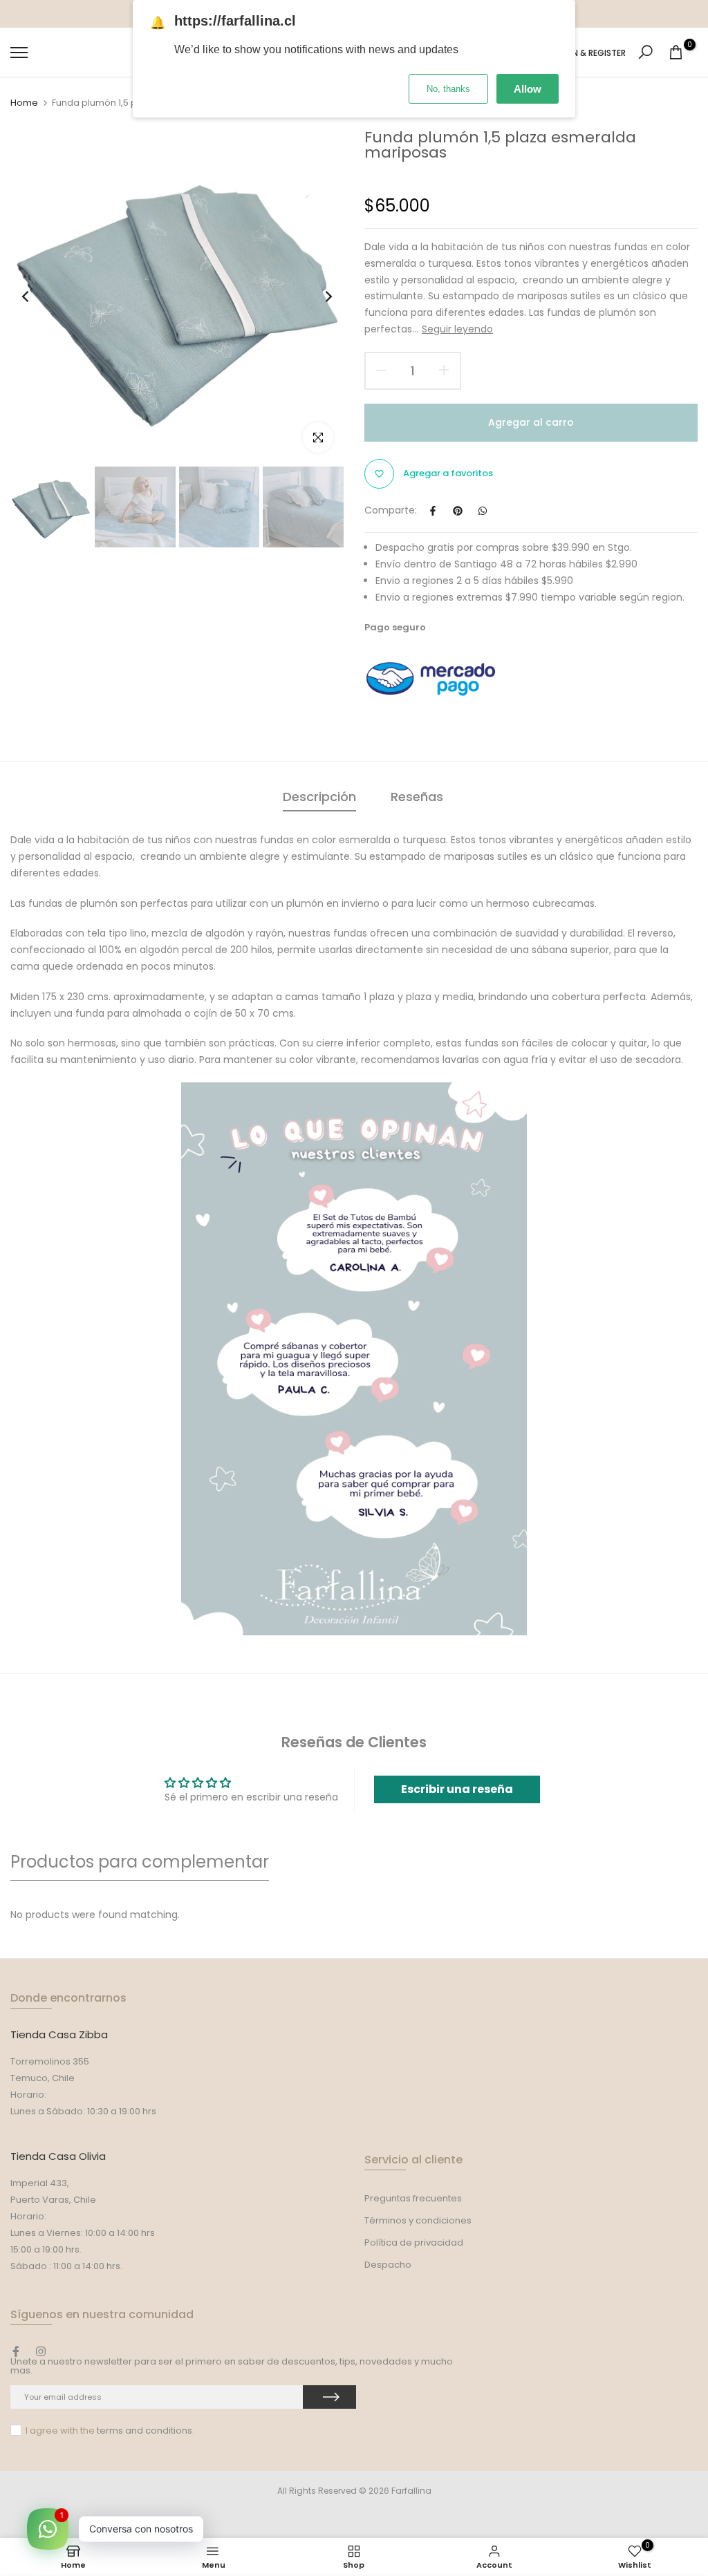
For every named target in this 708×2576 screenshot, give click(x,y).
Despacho (388, 2265)
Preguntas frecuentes (413, 2198)
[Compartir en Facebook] (433, 511)
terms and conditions (145, 2431)
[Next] (318, 297)
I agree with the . (110, 2431)
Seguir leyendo (457, 329)
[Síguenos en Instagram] (41, 2351)
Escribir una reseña (457, 1789)
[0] (676, 52)
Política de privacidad (414, 2243)
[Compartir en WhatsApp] (483, 511)
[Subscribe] (329, 2397)
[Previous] (36, 297)
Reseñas (417, 797)
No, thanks (448, 89)
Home (24, 103)
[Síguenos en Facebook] (16, 2351)
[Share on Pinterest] (458, 511)
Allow (528, 89)
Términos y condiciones (418, 2220)
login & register (589, 53)
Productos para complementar (140, 1862)
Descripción (319, 797)
